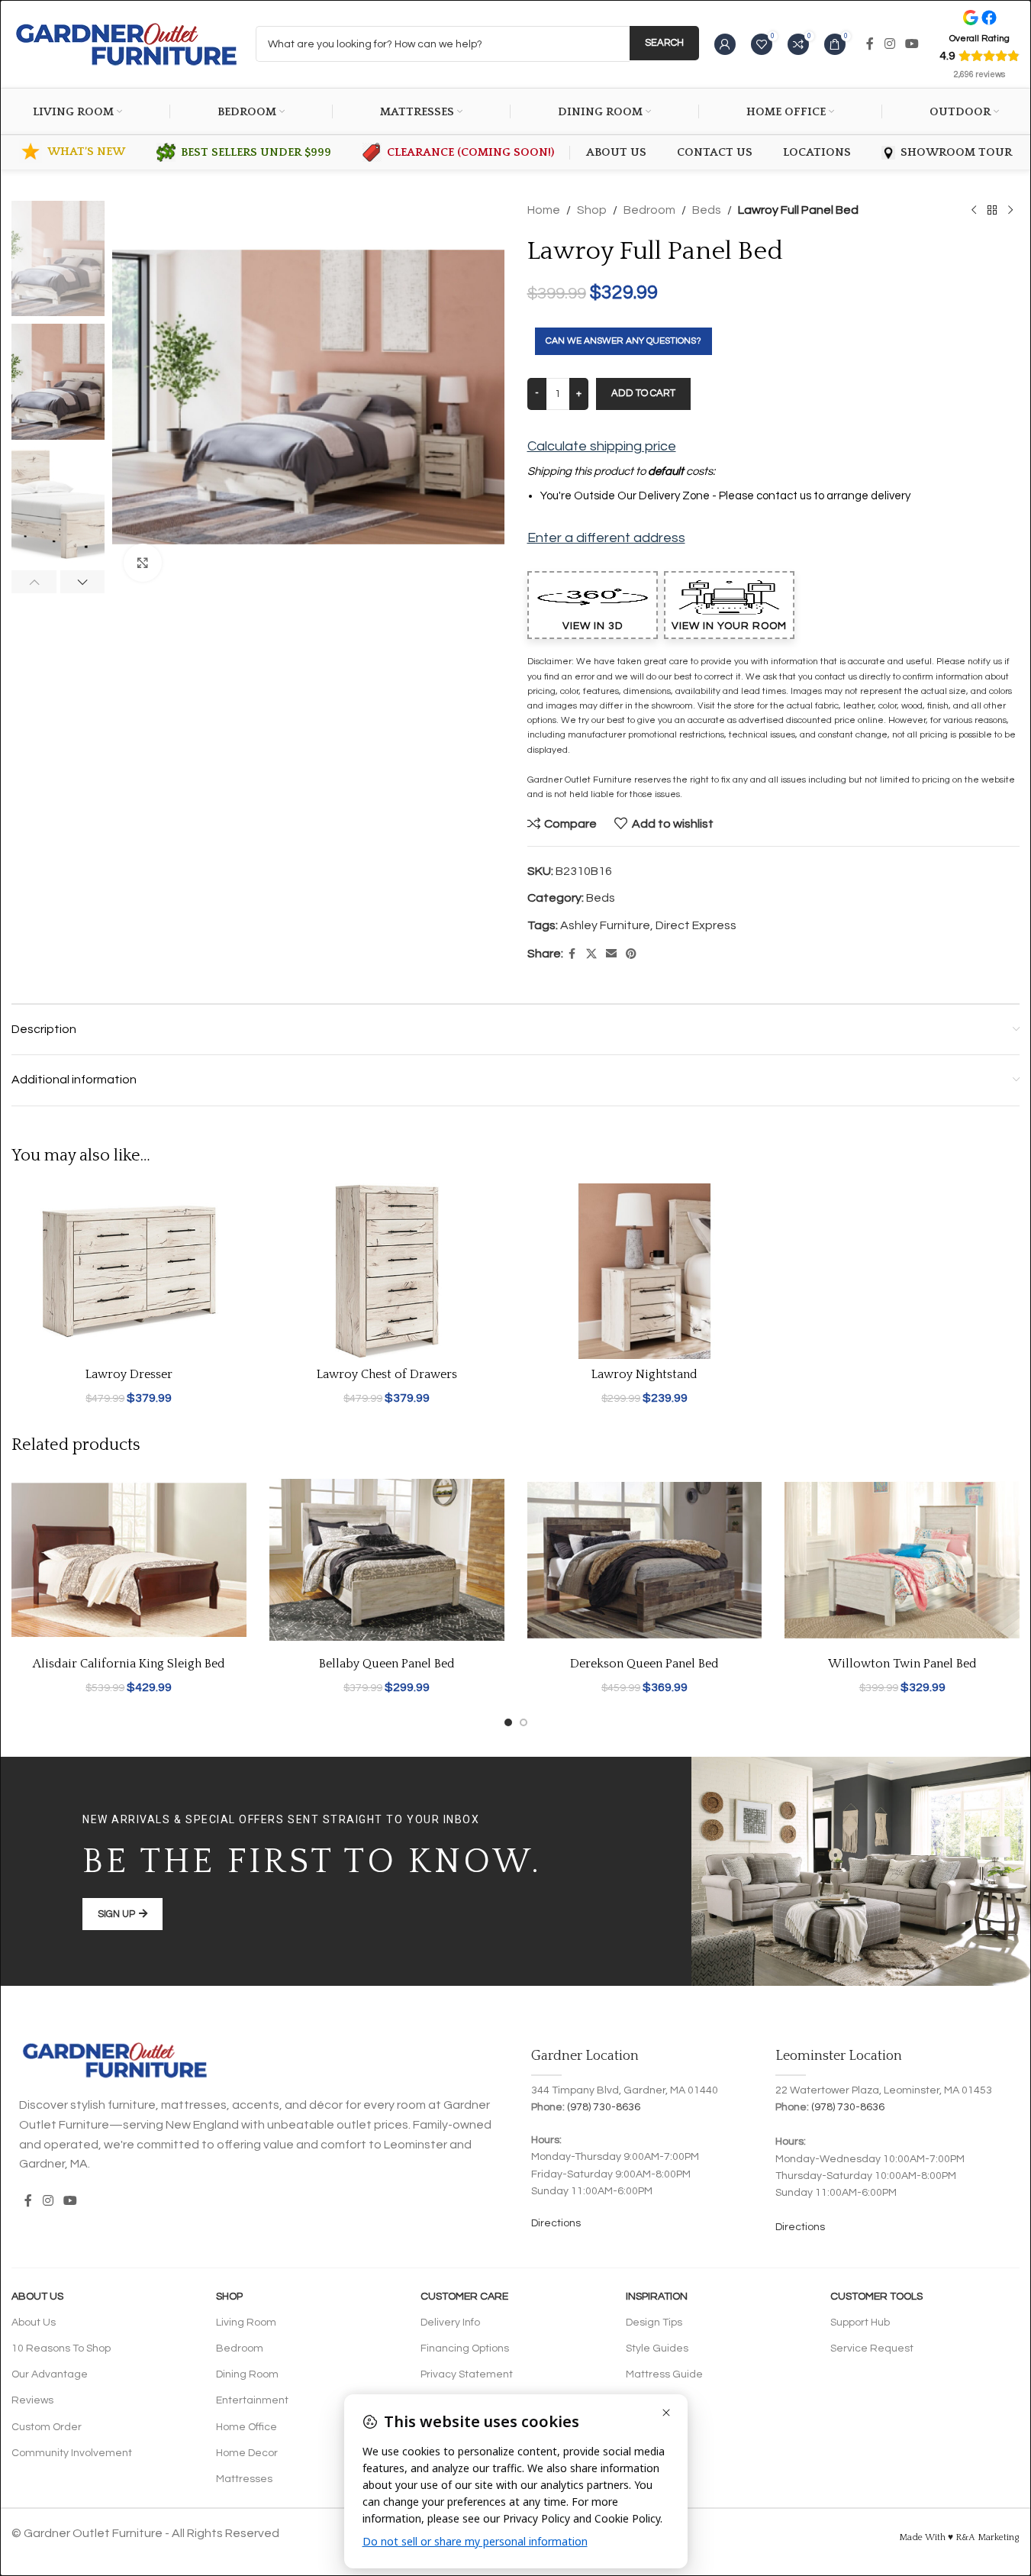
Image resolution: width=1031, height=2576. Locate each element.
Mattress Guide (664, 2374)
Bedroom (649, 210)
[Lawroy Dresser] (129, 1272)
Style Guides (657, 2348)
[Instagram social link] (889, 44)
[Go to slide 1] (508, 1722)
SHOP (229, 2297)
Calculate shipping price (602, 446)
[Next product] (1010, 211)
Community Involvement (72, 2453)
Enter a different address (606, 538)
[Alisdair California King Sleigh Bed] (129, 1560)
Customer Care (464, 2297)
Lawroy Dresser (129, 1374)
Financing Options (465, 2348)
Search (664, 43)
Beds (707, 210)
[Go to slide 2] (524, 1722)
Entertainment (252, 2400)
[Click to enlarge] (143, 563)
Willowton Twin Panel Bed (902, 1664)
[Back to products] (992, 211)
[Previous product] (974, 211)
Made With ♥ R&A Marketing (959, 2537)
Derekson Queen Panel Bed (644, 1664)
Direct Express (696, 925)
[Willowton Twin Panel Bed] (902, 1560)
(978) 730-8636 (604, 2107)
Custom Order (47, 2427)
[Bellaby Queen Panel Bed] (387, 1560)
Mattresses (244, 2479)
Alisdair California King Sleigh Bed (129, 1664)
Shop (592, 210)
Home (544, 210)
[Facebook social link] (870, 44)
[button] (34, 582)
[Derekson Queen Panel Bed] (645, 1560)
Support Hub (860, 2323)
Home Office (246, 2427)
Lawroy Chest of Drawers (387, 1374)
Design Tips (654, 2323)
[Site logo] (126, 44)
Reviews (32, 2400)
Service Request (872, 2348)
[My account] (725, 44)
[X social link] (591, 954)
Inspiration (657, 2297)
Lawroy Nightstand (644, 1374)
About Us (37, 2297)
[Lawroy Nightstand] (645, 1272)
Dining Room (247, 2374)
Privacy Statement (467, 2374)
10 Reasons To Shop (61, 2348)
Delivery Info (450, 2323)
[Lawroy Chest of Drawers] (387, 1272)
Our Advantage (50, 2374)
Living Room (246, 2323)
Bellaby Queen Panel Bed (387, 1664)
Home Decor (247, 2453)
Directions (556, 2223)
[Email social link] (611, 954)
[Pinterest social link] (631, 954)
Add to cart (643, 393)
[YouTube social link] (912, 44)
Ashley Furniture (605, 925)
